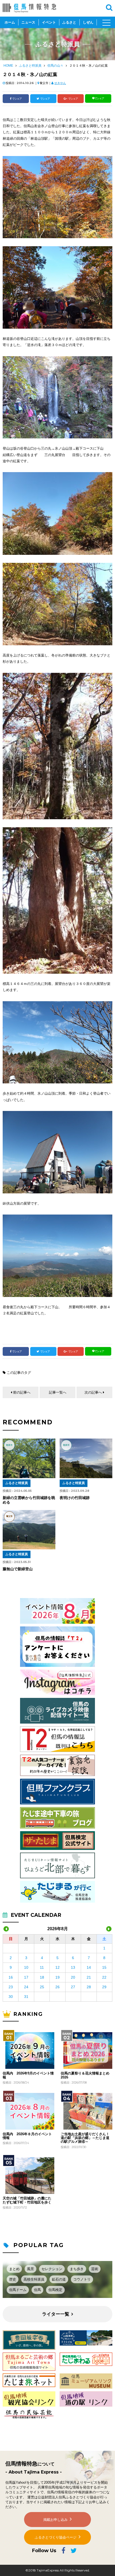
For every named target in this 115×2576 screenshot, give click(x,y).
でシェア (17, 99)
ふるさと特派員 (30, 66)
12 (57, 1967)
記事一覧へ (58, 1392)
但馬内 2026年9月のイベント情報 (28, 2075)
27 (73, 1987)
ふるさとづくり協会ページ (56, 2537)
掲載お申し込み (55, 2520)
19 (57, 1977)
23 (11, 1987)
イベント (49, 22)
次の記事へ (93, 1392)
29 (104, 1987)
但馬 (37, 2290)
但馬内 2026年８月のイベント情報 (27, 2136)
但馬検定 (55, 2290)
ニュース (28, 22)
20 (73, 1977)
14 (89, 1967)
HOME (8, 66)
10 (26, 1967)
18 (42, 1977)
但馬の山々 (55, 66)
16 (11, 1977)
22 (104, 1977)
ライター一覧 (56, 2314)
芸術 (95, 2269)
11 (42, 1967)
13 (73, 1967)
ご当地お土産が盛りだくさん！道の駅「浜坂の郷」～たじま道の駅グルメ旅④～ (85, 2138)
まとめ (14, 2269)
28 (89, 1987)
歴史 (13, 2279)
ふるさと (69, 22)
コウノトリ (82, 2279)
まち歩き (77, 2269)
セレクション (52, 2269)
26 (57, 1987)
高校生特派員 (34, 2279)
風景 (30, 2269)
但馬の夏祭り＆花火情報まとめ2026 (85, 2075)
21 (89, 1977)
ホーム (10, 22)
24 (26, 1987)
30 (11, 1997)
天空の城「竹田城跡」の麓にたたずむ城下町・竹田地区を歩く (27, 2200)
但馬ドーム (18, 2290)
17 (26, 1977)
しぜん (88, 22)
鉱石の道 (59, 2279)
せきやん (60, 83)
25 (42, 1987)
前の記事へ (22, 1392)
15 (104, 1967)
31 (26, 1997)
